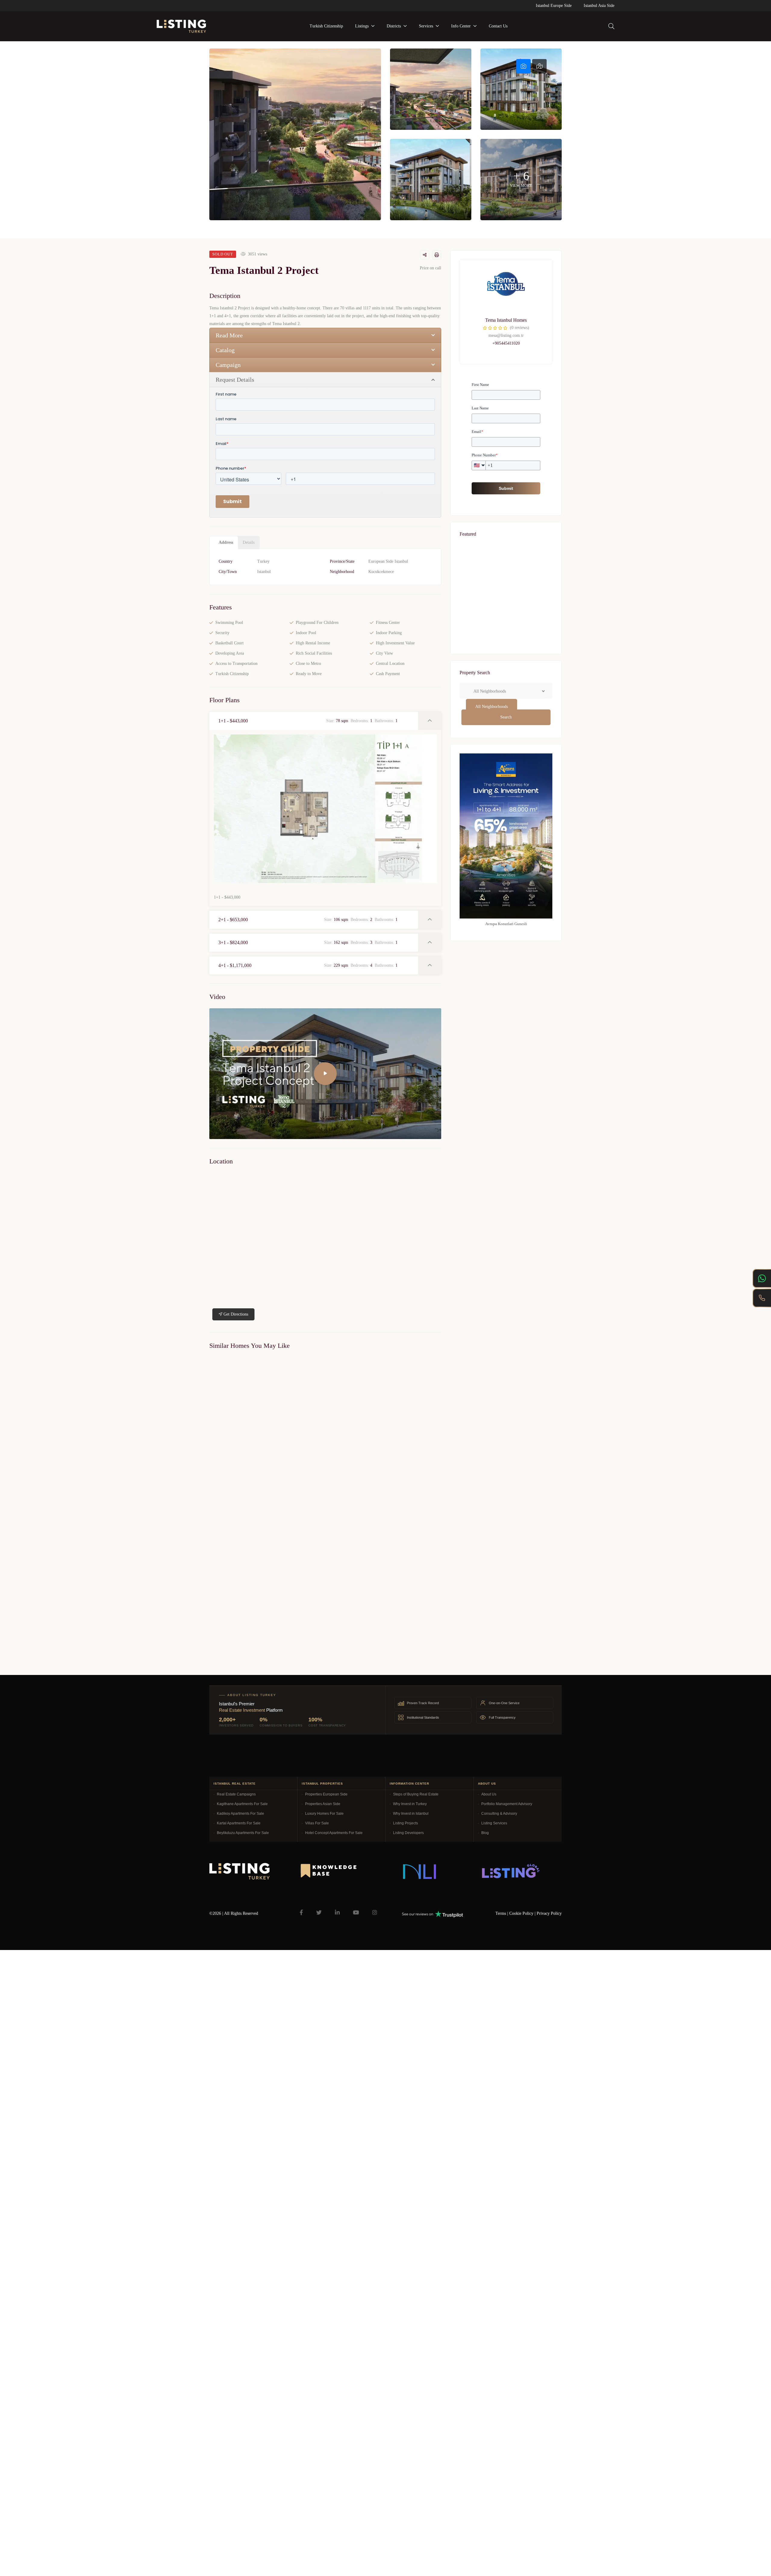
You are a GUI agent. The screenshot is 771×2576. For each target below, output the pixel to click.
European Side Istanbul (388, 561)
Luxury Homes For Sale (324, 1814)
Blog (485, 1833)
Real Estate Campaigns (236, 1794)
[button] (314, 721)
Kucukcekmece (381, 572)
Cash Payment (388, 674)
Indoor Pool (306, 633)
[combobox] (492, 707)
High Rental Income (313, 643)
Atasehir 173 (478, 650)
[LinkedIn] (337, 1912)
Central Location (390, 664)
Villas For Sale (317, 1823)
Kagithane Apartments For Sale (242, 1804)
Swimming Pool (229, 623)
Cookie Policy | (523, 1913)
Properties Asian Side (323, 1804)
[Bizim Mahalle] (265, 1560)
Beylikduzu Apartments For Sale (243, 1833)
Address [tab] (226, 542)
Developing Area (230, 653)
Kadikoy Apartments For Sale (240, 1814)
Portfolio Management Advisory (507, 1804)
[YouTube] (356, 1912)
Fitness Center (388, 623)
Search (506, 717)
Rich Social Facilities (314, 653)
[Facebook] (301, 1912)
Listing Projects (406, 1823)
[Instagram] (375, 1912)
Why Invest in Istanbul (411, 1814)
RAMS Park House (484, 588)
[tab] (523, 66)
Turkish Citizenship (232, 674)
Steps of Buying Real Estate (416, 1794)
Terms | (502, 1913)
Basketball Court (229, 643)
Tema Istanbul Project (225, 1485)
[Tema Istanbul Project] (265, 1417)
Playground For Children (317, 623)
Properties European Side (326, 1794)
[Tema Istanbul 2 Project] (506, 290)
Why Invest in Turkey (410, 1804)
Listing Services (494, 1823)
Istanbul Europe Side (554, 6)
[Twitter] (319, 1912)
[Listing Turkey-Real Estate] (181, 26)
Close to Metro (308, 664)
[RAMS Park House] (506, 575)
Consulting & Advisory (499, 1814)
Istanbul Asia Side (599, 6)
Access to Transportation (236, 664)
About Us (489, 1794)
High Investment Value (395, 643)
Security (222, 633)
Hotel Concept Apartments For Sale (334, 1833)
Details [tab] (249, 542)
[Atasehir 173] (506, 637)
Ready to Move (309, 674)
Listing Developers (408, 1833)
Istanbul (264, 572)
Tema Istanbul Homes (506, 320)
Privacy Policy (549, 1913)
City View (384, 653)
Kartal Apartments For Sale (239, 1823)
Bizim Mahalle (219, 1628)
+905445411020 (506, 343)
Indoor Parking (389, 633)
